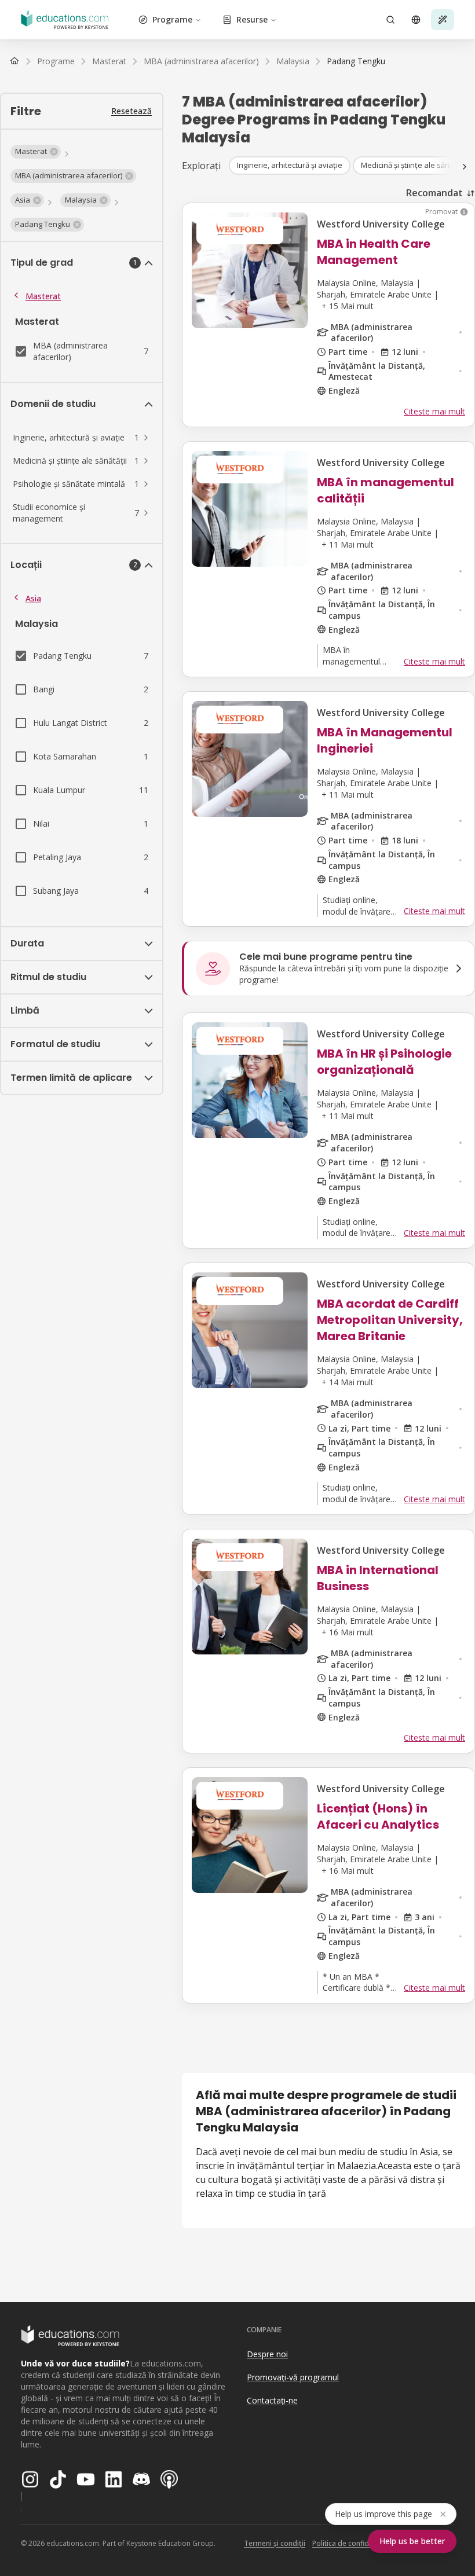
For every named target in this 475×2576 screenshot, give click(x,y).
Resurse (252, 19)
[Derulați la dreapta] (465, 167)
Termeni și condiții (275, 2543)
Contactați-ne (272, 2400)
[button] (36, 152)
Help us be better (412, 2541)
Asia (33, 598)
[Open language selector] (416, 20)
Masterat (43, 296)
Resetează (131, 111)
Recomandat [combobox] (434, 193)
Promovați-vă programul (293, 2377)
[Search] (390, 20)
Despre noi (267, 2354)
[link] (356, 61)
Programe (172, 19)
